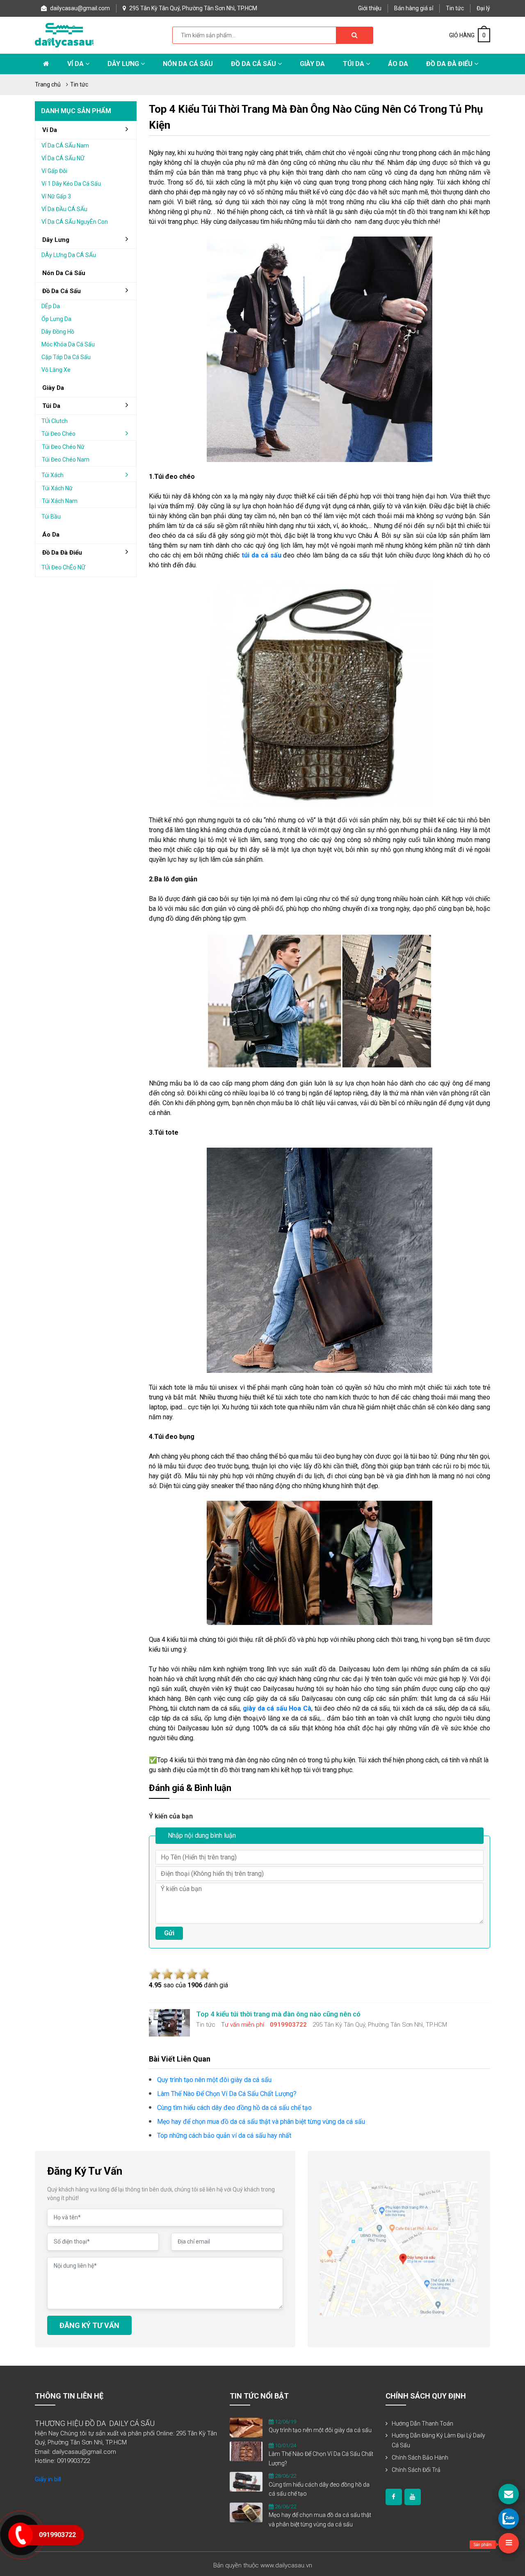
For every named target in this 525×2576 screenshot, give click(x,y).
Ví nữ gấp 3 (56, 196)
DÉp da (51, 306)
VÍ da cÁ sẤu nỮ (63, 158)
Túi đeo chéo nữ (63, 447)
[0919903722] (509, 2519)
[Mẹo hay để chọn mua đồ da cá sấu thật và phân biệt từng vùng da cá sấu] (246, 2512)
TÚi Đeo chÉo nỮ (63, 567)
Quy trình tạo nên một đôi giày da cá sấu (320, 2430)
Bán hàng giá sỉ (414, 8)
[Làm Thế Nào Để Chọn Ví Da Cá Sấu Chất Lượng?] (246, 2451)
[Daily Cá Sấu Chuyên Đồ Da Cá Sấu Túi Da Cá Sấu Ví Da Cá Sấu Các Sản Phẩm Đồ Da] (64, 35)
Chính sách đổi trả (416, 2470)
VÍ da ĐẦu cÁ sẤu (64, 209)
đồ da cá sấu (62, 291)
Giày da (53, 388)
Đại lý (483, 8)
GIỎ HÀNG (467, 35)
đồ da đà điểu (62, 553)
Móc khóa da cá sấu (68, 344)
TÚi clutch (55, 421)
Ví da (76, 64)
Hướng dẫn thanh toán (422, 2424)
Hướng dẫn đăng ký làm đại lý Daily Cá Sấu (438, 2440)
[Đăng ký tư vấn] (509, 2494)
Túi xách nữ (57, 488)
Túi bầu (51, 517)
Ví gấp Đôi (54, 171)
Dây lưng (124, 64)
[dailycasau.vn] (394, 2497)
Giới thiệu (370, 8)
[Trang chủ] (46, 64)
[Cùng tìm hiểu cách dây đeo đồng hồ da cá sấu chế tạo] (246, 2481)
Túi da (354, 64)
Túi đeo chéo (58, 434)
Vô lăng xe (56, 370)
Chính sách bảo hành (420, 2458)
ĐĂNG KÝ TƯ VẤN (89, 2325)
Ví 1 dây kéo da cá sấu (71, 184)
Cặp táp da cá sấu (66, 357)
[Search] (354, 35)
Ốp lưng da (56, 319)
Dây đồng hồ (58, 332)
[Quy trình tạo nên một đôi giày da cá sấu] (246, 2427)
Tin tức (455, 8)
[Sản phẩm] (509, 2543)
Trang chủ (48, 84)
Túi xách (52, 475)
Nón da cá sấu (188, 64)
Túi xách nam (60, 501)
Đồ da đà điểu (450, 64)
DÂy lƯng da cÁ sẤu (69, 255)
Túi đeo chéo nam (66, 460)
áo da (51, 535)
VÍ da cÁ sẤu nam (65, 146)
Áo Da (398, 64)
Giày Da (312, 64)
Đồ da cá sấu (254, 64)
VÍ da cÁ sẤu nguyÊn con (75, 222)
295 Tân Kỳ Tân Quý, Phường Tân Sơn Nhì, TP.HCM (193, 8)
